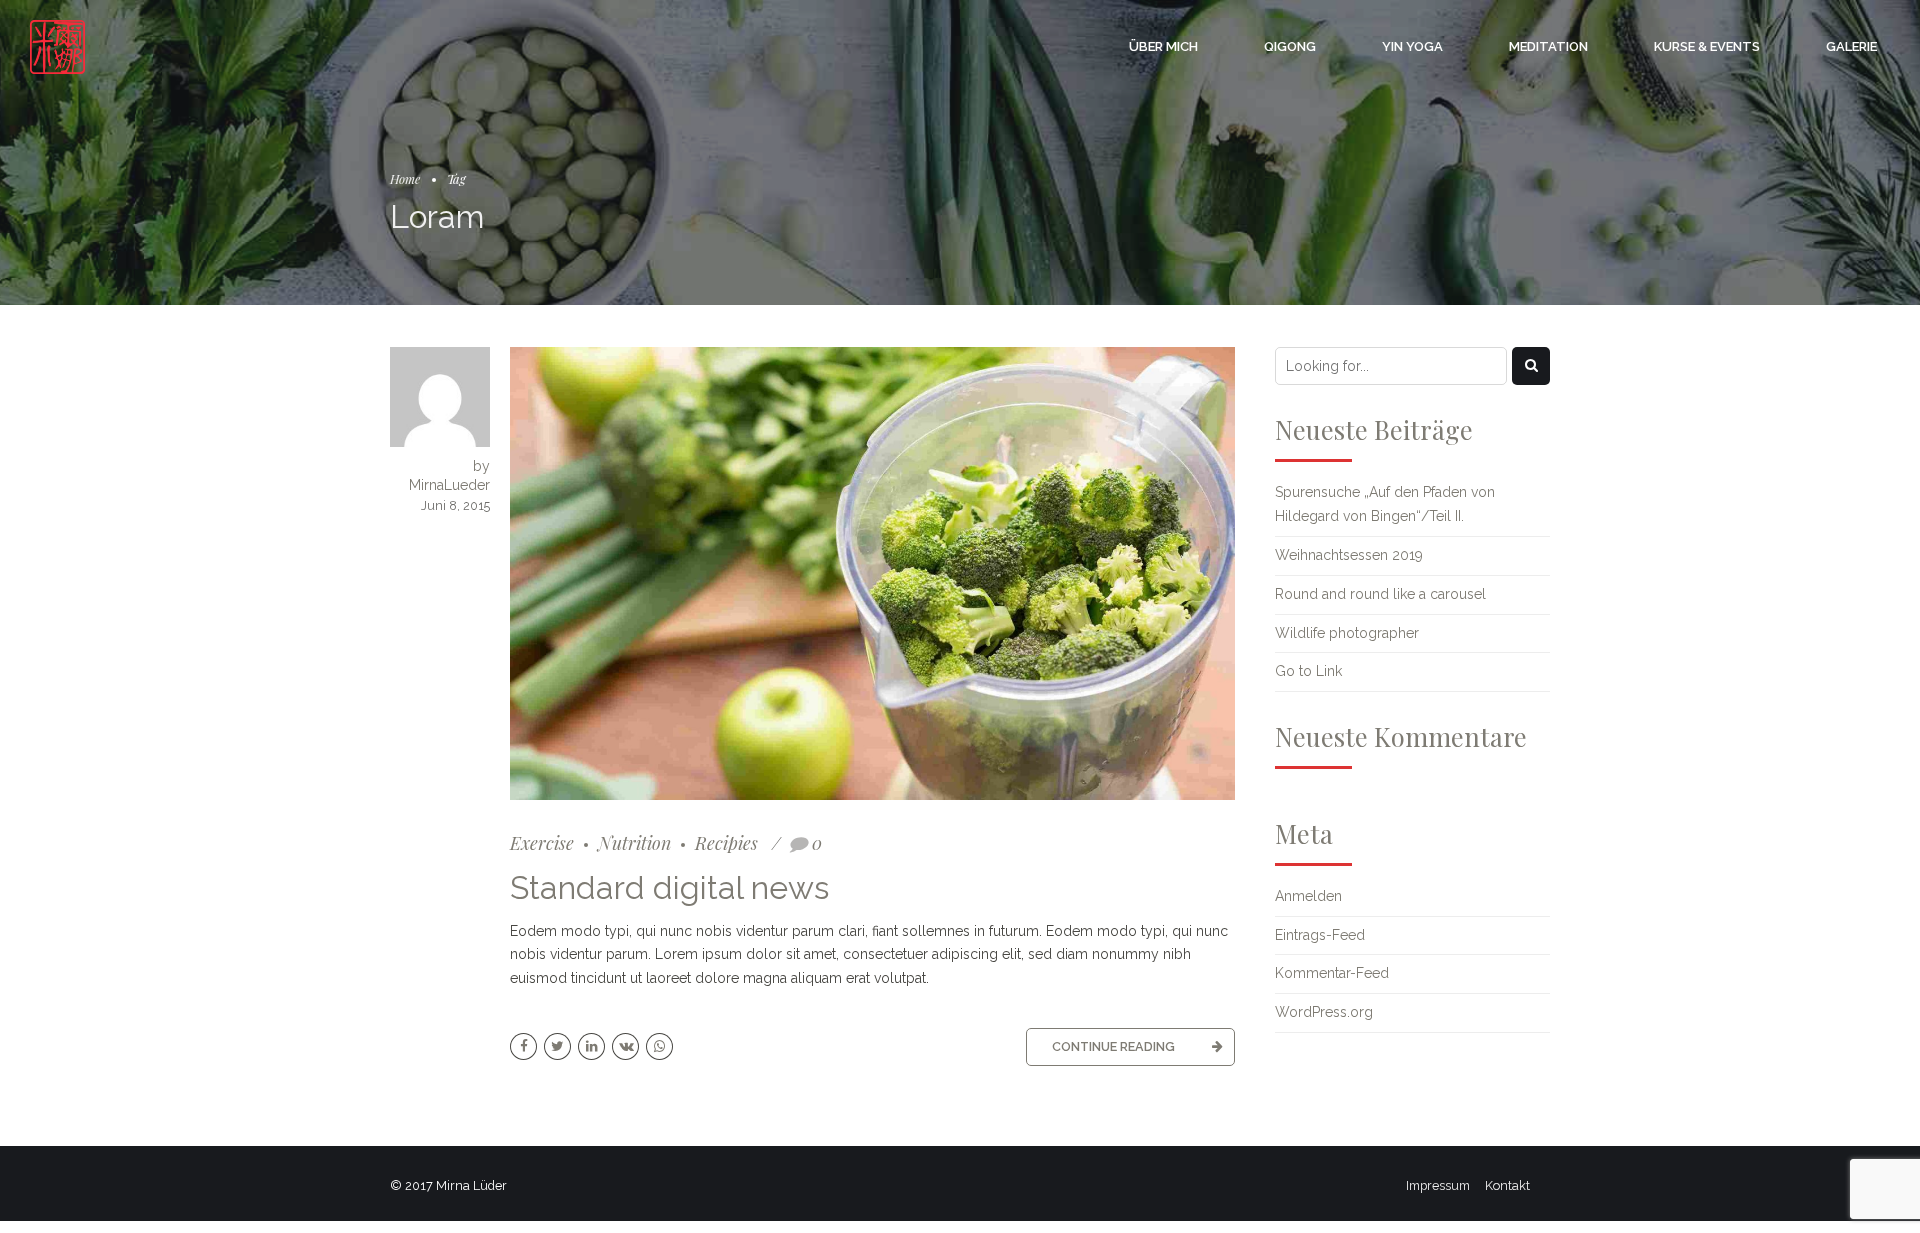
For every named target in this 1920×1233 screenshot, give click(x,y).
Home (405, 178)
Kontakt (1507, 1185)
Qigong (1290, 46)
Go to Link (1308, 671)
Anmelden (1308, 896)
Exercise (542, 842)
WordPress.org (1324, 1012)
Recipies (726, 842)
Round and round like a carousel (1380, 594)
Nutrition (634, 842)
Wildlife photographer (1347, 633)
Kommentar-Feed (1332, 973)
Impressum (1438, 1185)
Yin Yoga (1412, 46)
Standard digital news (669, 887)
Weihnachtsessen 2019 (1349, 555)
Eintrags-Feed (1320, 935)
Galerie (1851, 46)
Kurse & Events (1707, 46)
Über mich (1163, 46)
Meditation (1548, 46)
